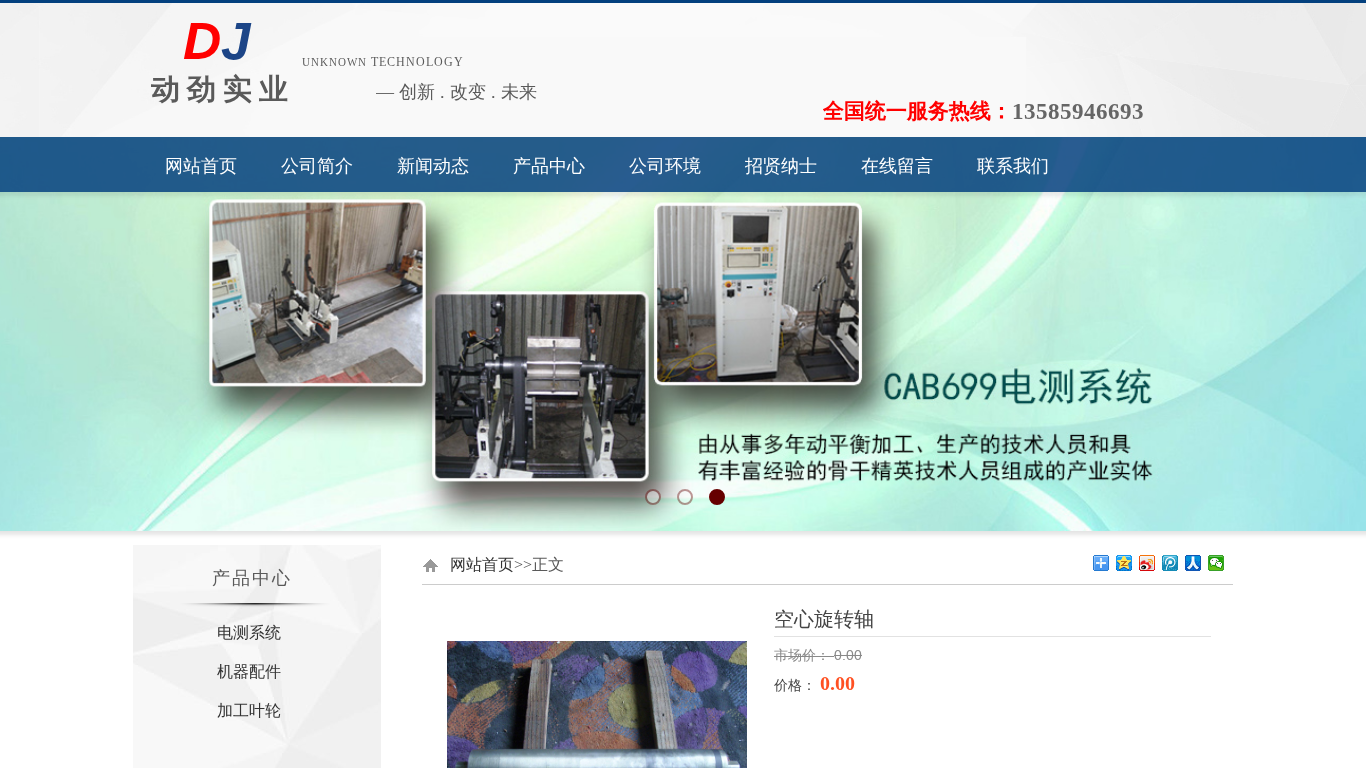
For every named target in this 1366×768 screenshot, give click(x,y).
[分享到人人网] (1193, 563)
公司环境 (665, 166)
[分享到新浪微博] (1147, 563)
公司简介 (317, 166)
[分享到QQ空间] (1124, 563)
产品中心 (549, 166)
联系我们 (1013, 166)
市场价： (804, 655)
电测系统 (249, 632)
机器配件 (249, 671)
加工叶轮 (249, 710)
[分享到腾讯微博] (1170, 563)
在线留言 (897, 166)
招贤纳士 (781, 166)
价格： (797, 685)
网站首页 (201, 166)
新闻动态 (433, 166)
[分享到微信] (1216, 563)
